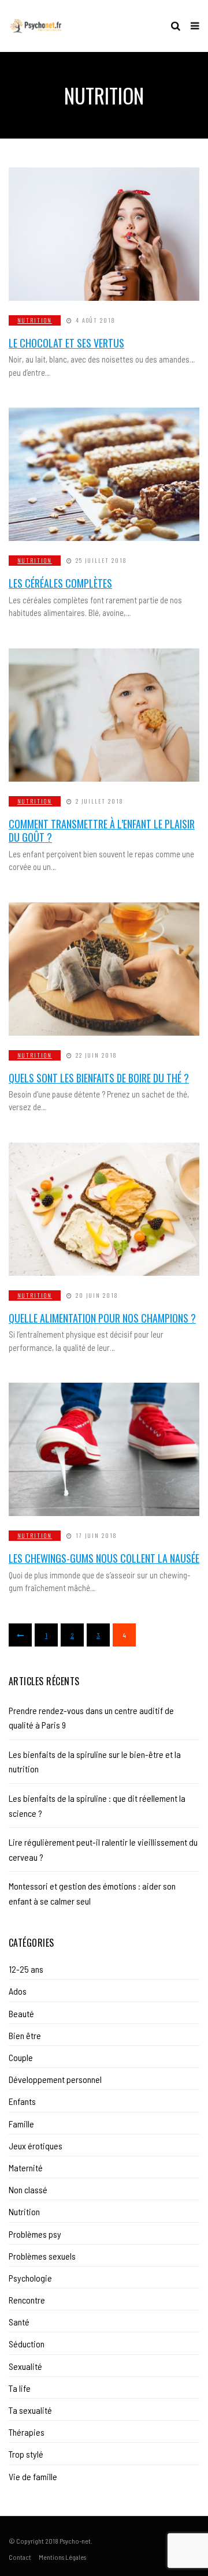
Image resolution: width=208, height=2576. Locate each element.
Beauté (21, 2013)
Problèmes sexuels (42, 2256)
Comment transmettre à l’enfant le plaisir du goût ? (102, 830)
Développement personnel (55, 2079)
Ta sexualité (30, 2410)
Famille (21, 2124)
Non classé (28, 2189)
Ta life (20, 2388)
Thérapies (27, 2432)
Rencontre (27, 2300)
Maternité (26, 2168)
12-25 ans (26, 1969)
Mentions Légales (62, 2557)
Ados (18, 1991)
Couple (21, 2057)
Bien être (25, 2035)
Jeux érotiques (36, 2146)
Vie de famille (33, 2476)
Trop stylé (26, 2454)
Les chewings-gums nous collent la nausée (104, 1558)
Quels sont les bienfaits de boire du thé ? (99, 1078)
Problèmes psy (35, 2234)
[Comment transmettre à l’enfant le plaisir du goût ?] (104, 715)
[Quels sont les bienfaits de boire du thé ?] (104, 969)
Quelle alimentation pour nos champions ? (102, 1318)
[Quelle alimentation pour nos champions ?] (104, 1209)
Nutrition (35, 320)
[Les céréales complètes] (104, 474)
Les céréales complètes (60, 583)
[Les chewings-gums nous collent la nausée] (104, 1449)
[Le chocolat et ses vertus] (104, 234)
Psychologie (30, 2278)
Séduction (27, 2344)
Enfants (22, 2101)
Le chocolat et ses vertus (66, 343)
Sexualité (25, 2366)
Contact (20, 2557)
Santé (19, 2322)
